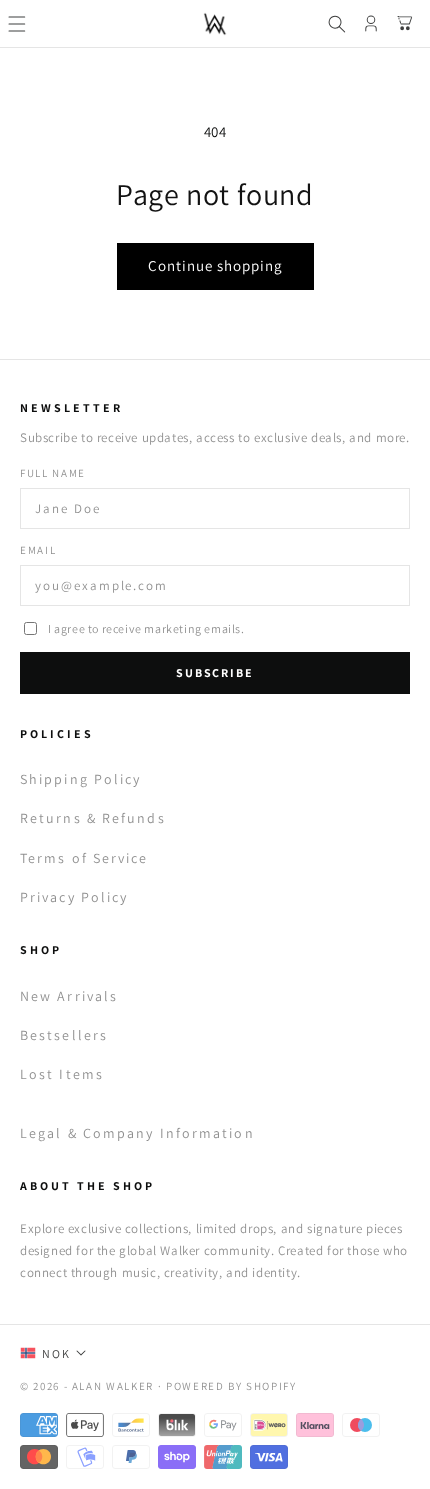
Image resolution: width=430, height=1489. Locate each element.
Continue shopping (215, 265)
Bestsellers (64, 1035)
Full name (53, 473)
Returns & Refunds (93, 818)
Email (38, 550)
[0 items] (405, 24)
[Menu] (17, 24)
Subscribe (214, 672)
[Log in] (371, 24)
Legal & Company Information (137, 1133)
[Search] (337, 24)
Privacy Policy (74, 897)
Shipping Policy (81, 779)
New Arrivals (69, 996)
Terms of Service (84, 858)
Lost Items (62, 1074)
